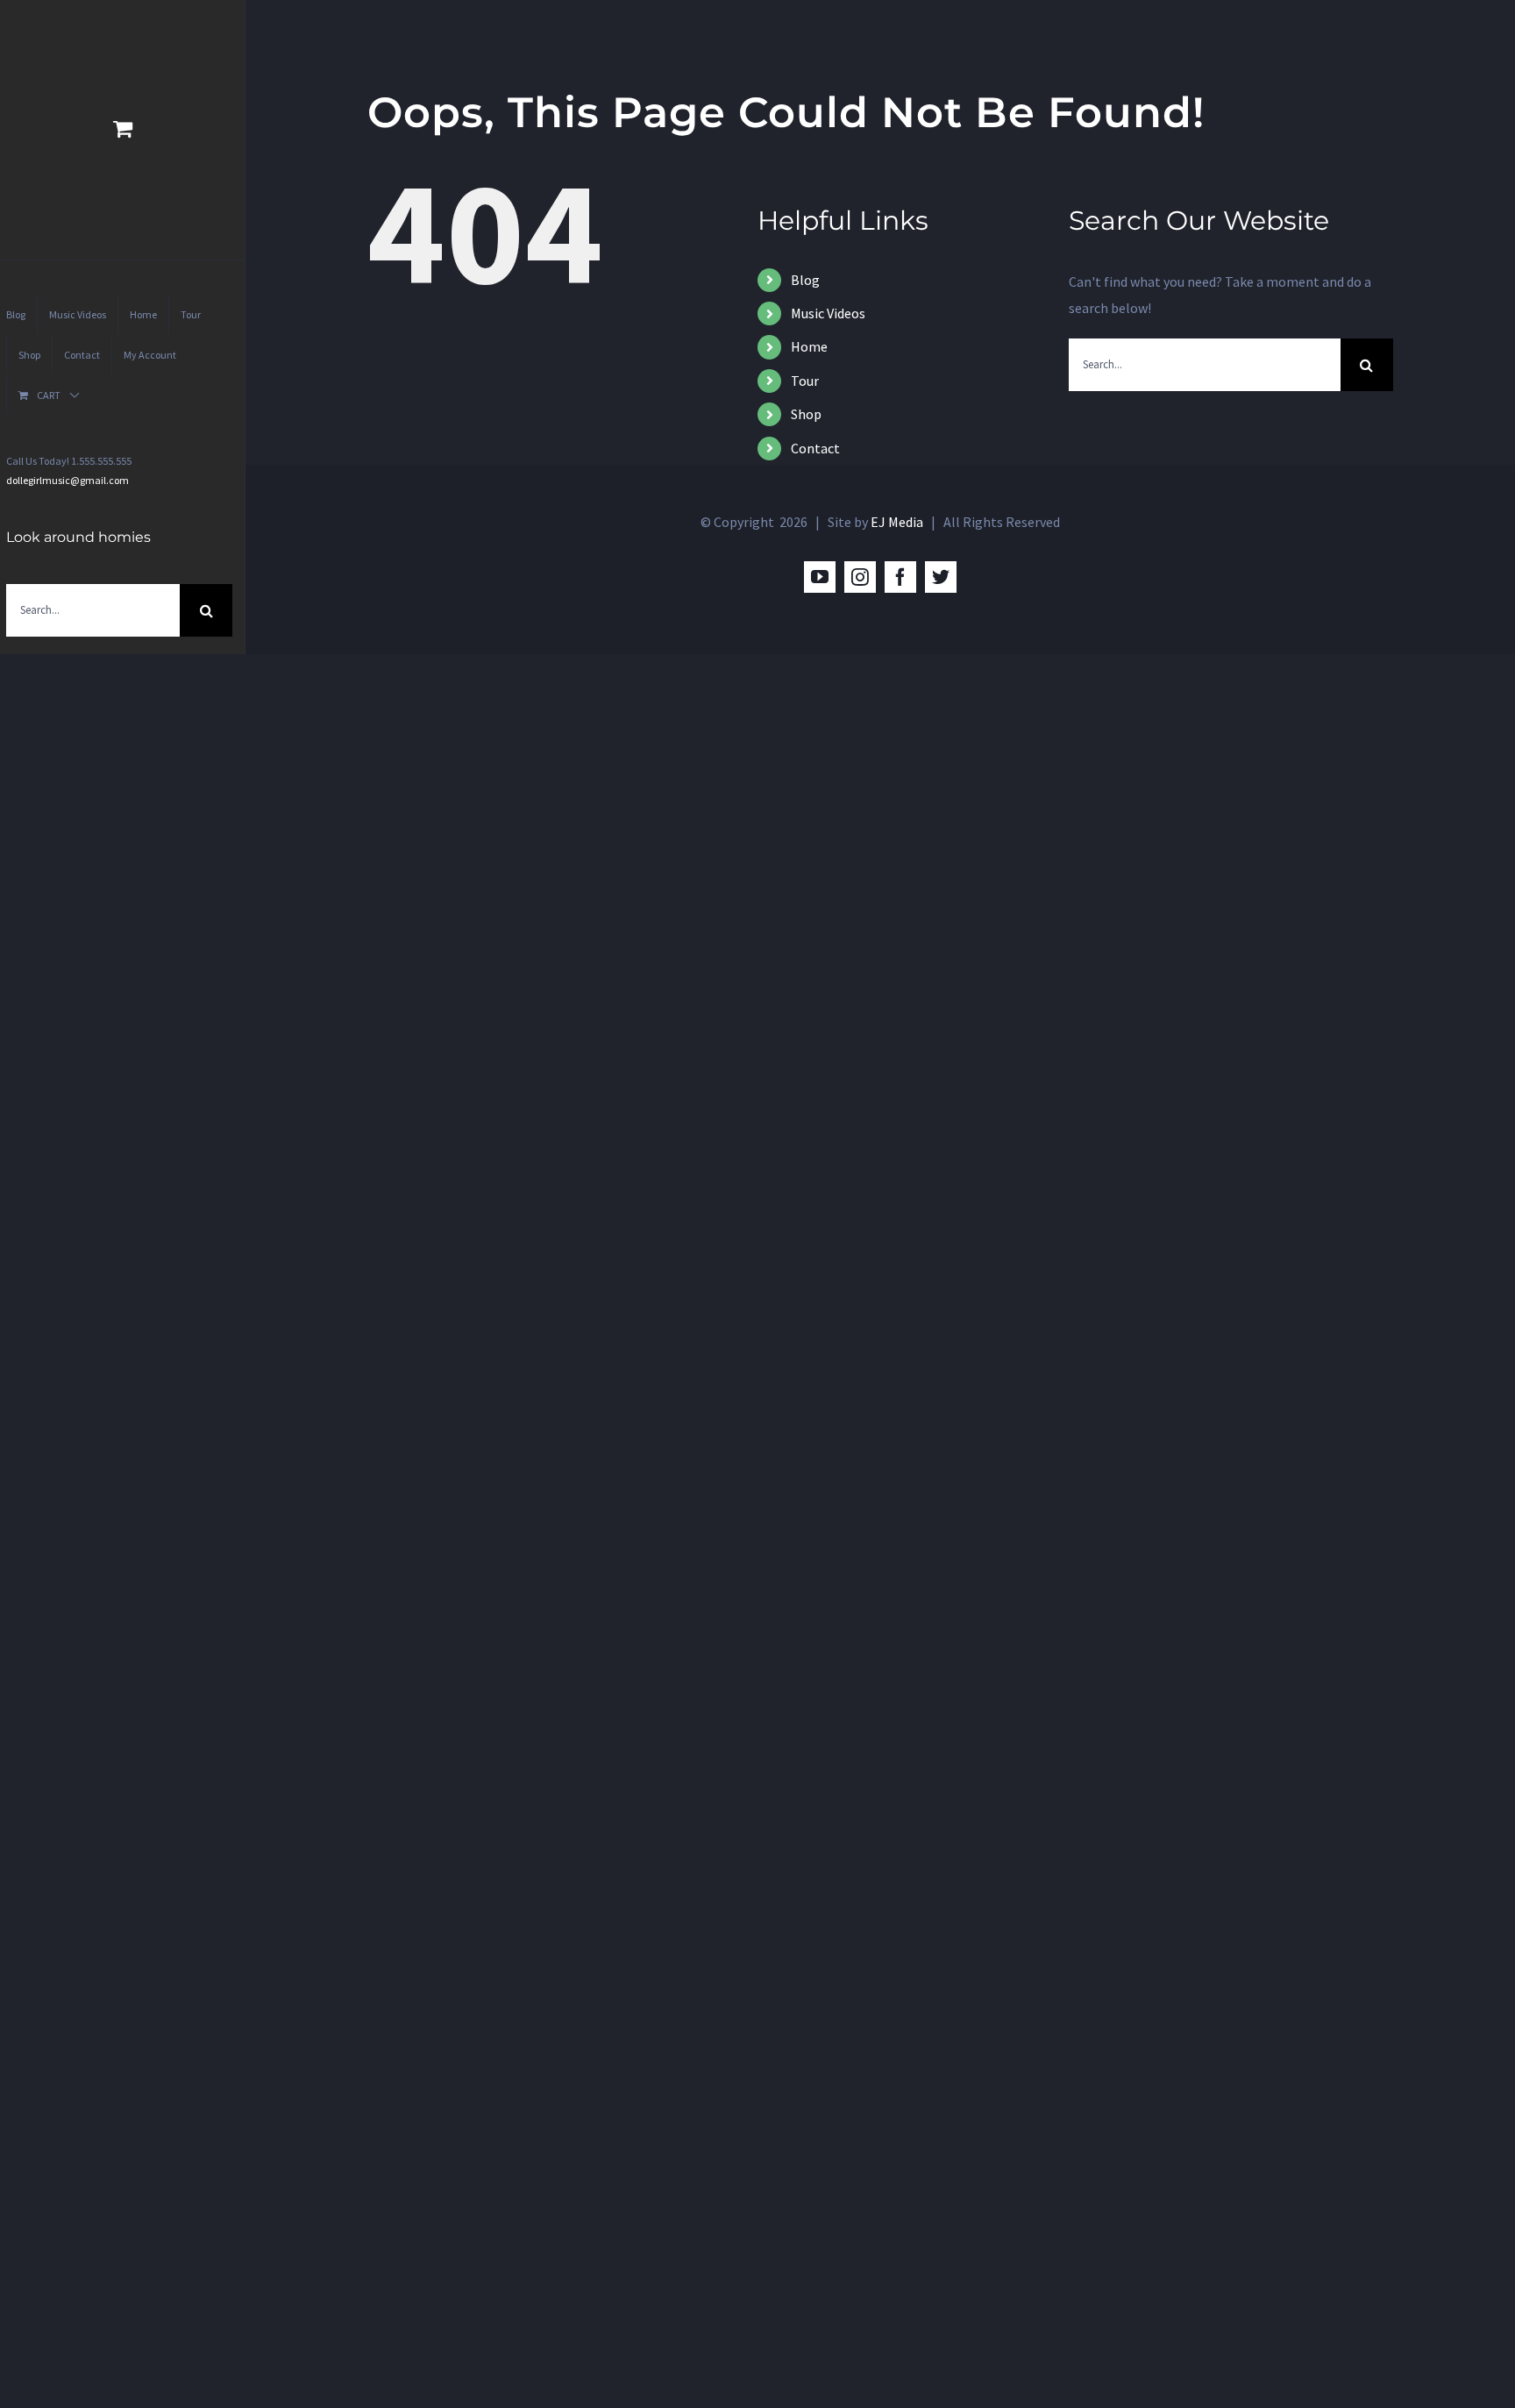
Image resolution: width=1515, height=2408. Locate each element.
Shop (806, 414)
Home (809, 346)
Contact (815, 448)
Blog (805, 280)
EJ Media (897, 522)
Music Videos (828, 313)
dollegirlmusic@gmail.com (68, 480)
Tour (805, 381)
